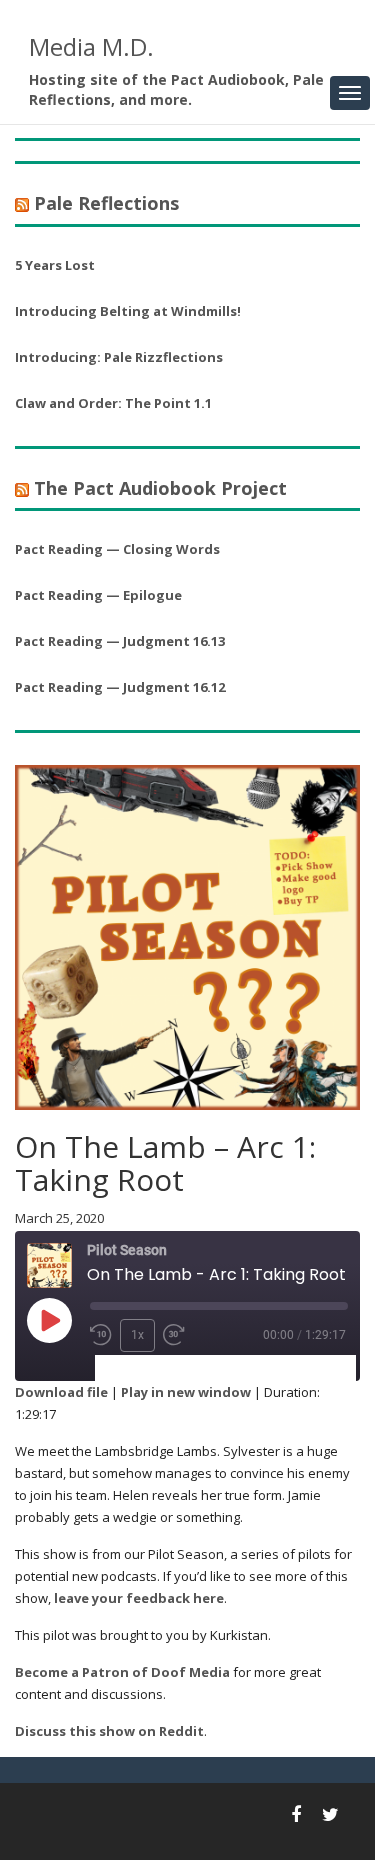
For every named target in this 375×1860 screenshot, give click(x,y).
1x (137, 1335)
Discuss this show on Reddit (109, 1731)
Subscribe (138, 1368)
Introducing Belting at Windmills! (128, 311)
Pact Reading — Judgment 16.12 (120, 687)
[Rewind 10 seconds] (101, 1335)
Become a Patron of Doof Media (122, 1672)
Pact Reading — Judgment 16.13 (120, 641)
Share (214, 1368)
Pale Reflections (106, 203)
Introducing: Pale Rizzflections (119, 357)
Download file (61, 1392)
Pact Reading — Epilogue (98, 595)
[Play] (49, 1320)
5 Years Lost (55, 265)
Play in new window (186, 1392)
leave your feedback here (139, 1598)
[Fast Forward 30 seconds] (174, 1335)
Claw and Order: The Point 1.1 (113, 403)
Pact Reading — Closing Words (117, 549)
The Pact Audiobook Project (160, 488)
